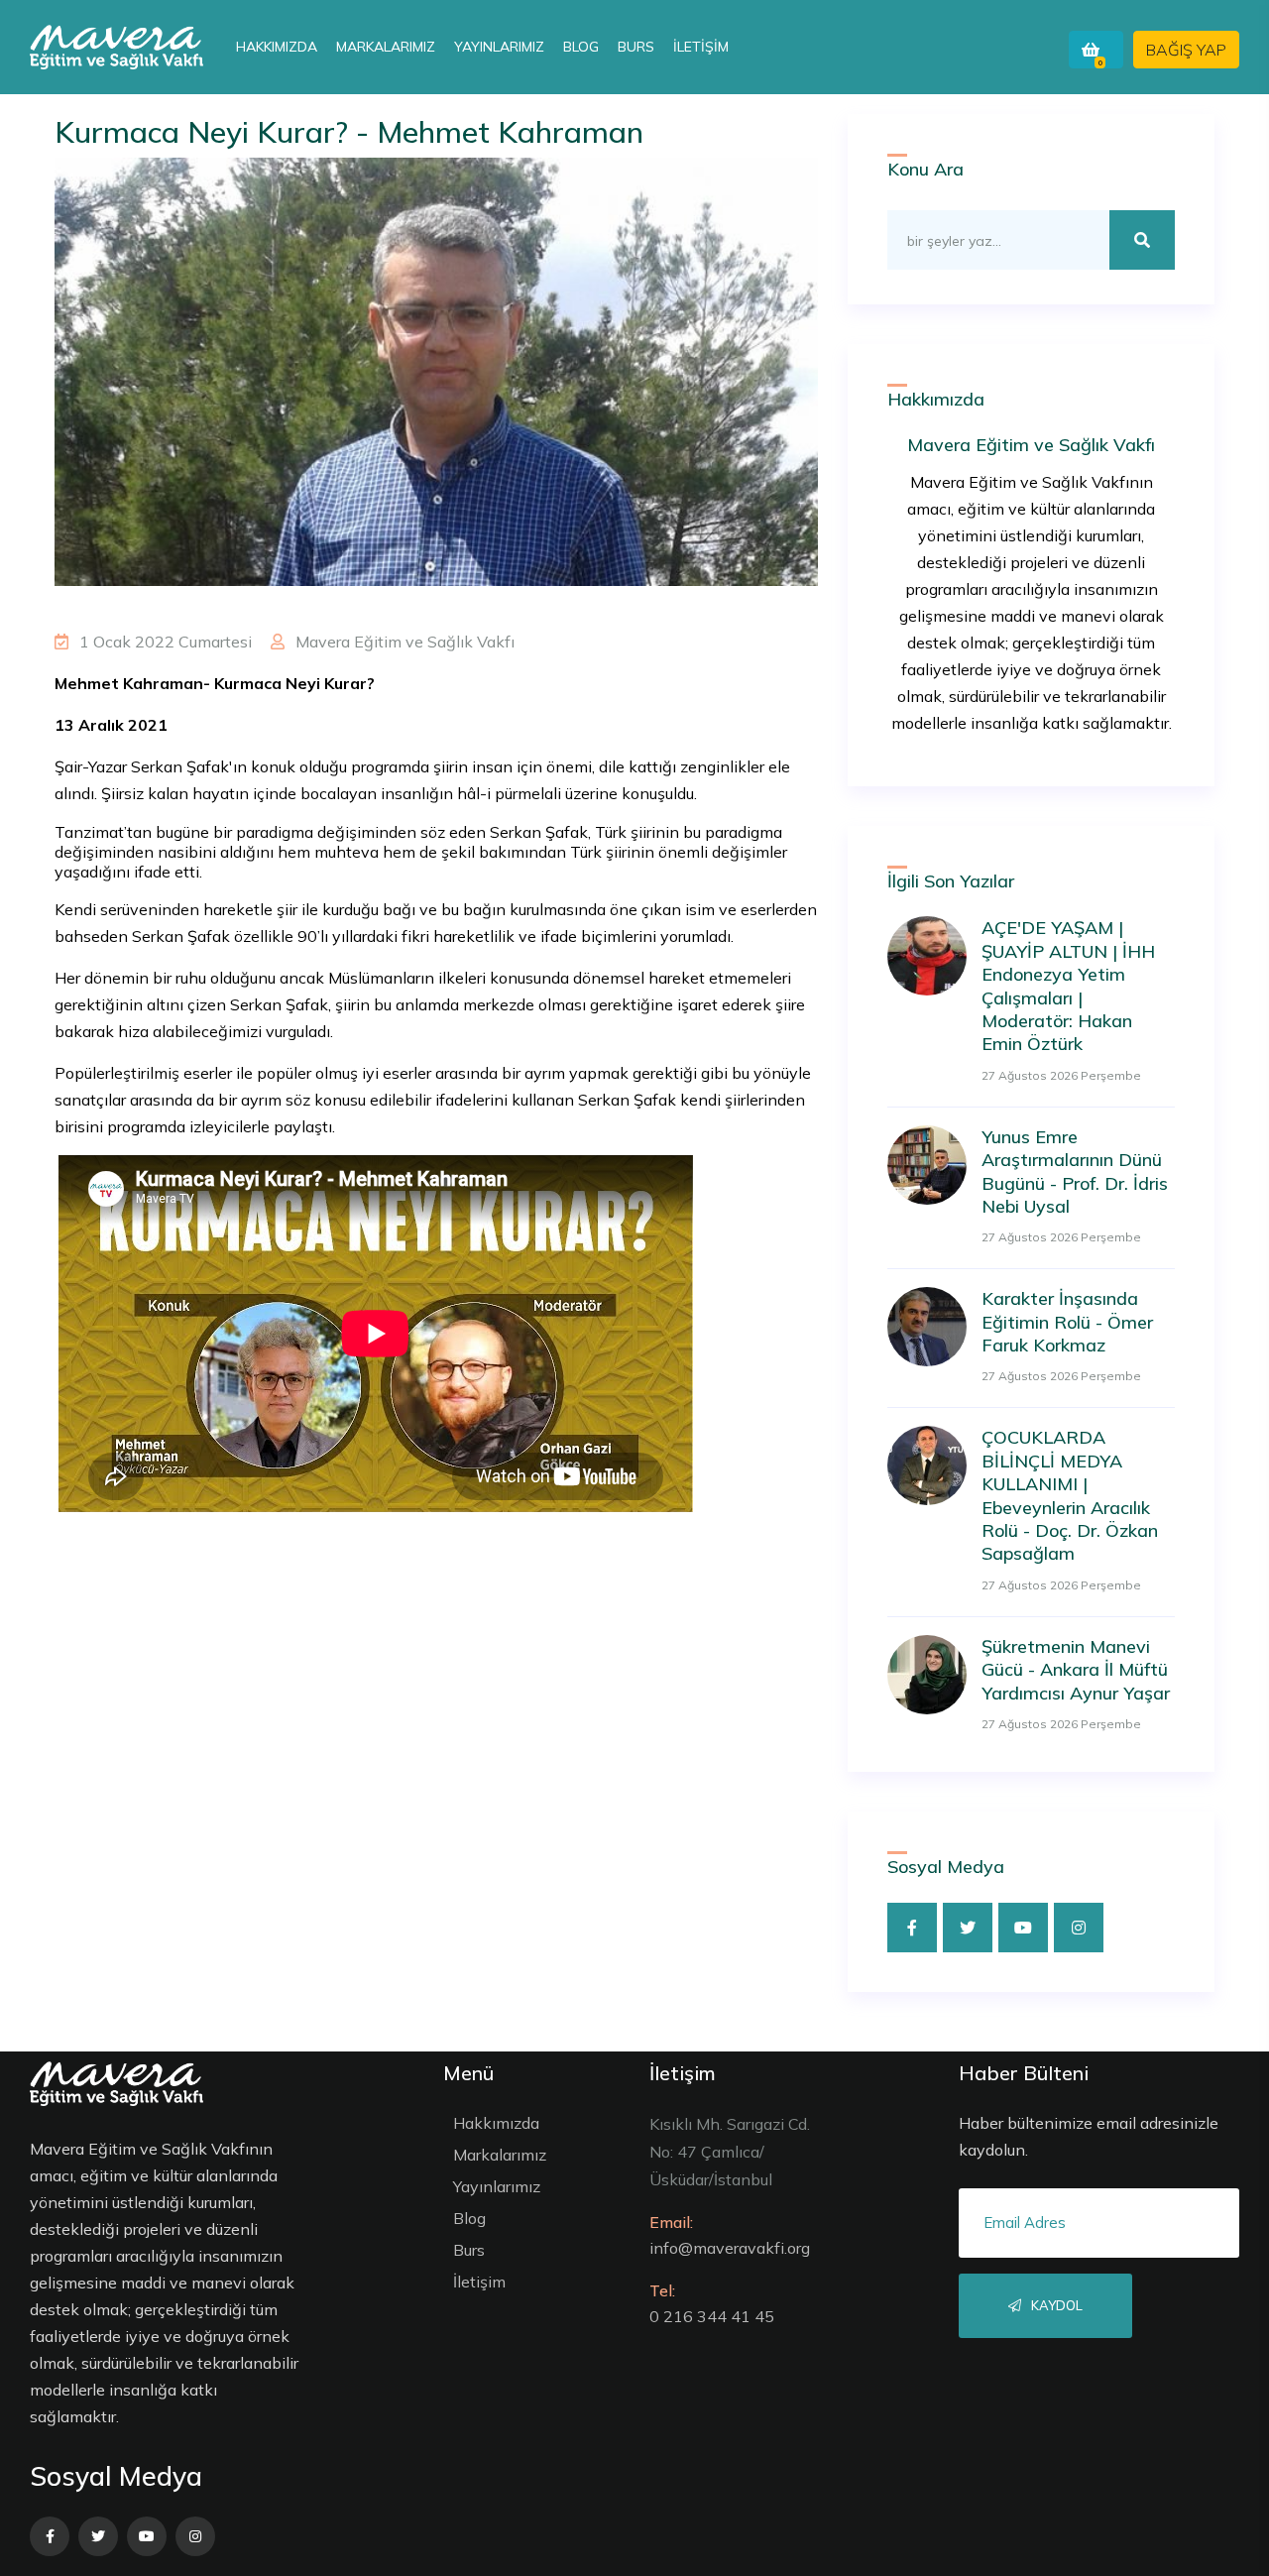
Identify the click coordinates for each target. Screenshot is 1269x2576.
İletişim (701, 47)
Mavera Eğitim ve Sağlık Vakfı (403, 642)
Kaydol (1055, 2305)
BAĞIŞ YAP (1186, 50)
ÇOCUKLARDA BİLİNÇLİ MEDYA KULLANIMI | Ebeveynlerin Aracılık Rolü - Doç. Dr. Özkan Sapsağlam (1070, 1495)
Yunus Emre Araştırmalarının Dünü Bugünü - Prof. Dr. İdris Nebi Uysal (1075, 1171)
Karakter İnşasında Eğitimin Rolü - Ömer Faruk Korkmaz (1067, 1322)
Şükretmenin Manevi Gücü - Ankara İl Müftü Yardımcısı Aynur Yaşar (1076, 1670)
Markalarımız (386, 47)
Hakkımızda (277, 47)
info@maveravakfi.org (730, 2248)
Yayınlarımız (499, 47)
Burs (636, 47)
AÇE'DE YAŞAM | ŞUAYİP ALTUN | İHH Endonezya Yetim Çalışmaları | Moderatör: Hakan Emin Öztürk (1068, 986)
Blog (581, 47)
